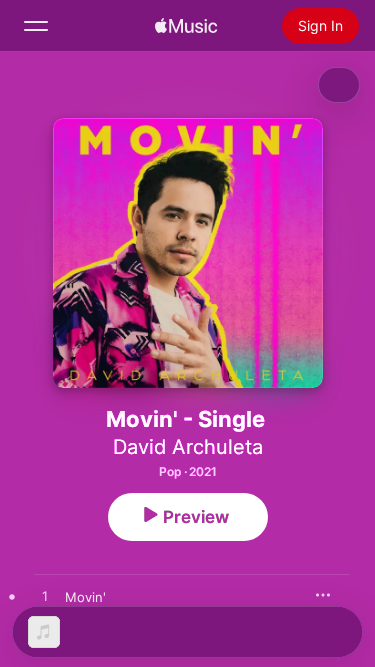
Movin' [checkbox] (85, 597)
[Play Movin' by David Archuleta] (45, 597)
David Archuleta (188, 447)
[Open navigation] (36, 26)
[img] (186, 26)
